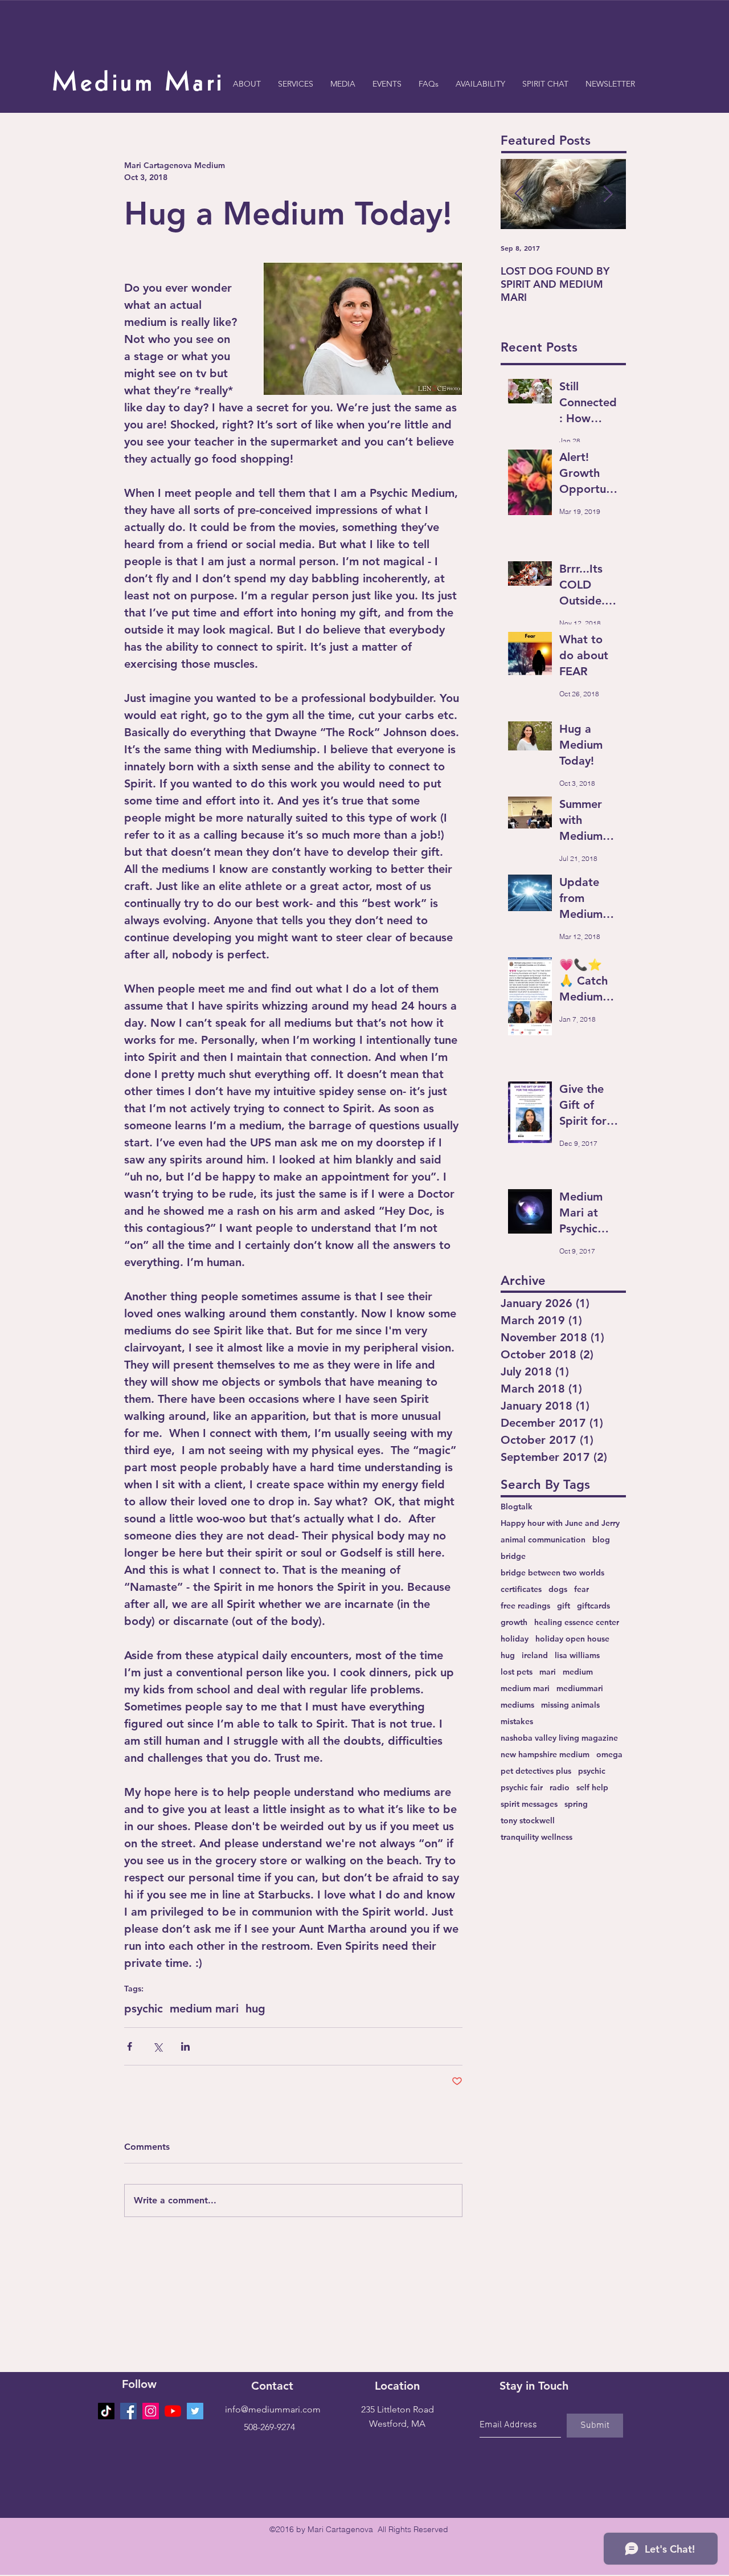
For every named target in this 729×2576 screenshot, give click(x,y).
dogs (558, 1589)
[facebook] (128, 2411)
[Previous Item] (519, 194)
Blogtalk (517, 1507)
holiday (515, 1639)
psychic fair (522, 1788)
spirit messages (529, 1804)
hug (255, 2008)
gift (564, 1606)
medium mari (204, 2008)
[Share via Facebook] (130, 2046)
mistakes (517, 1722)
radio (560, 1788)
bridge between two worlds (552, 1573)
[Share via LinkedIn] (185, 2046)
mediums (517, 1705)
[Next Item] (608, 194)
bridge (513, 1556)
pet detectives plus (536, 1771)
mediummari (580, 1689)
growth (514, 1622)
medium (578, 1672)
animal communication (543, 1540)
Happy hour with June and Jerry (560, 1523)
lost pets (517, 1672)
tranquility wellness (536, 1837)
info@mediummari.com (273, 2409)
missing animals (570, 1705)
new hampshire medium (545, 1755)
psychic (144, 2008)
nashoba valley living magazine (559, 1738)
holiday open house (572, 1639)
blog (601, 1540)
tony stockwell (528, 1821)
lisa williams (577, 1656)
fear (581, 1589)
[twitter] (195, 2411)
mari (548, 1672)
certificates (521, 1589)
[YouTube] (173, 2411)
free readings (525, 1606)
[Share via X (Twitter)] (157, 2046)
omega (609, 1755)
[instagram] (151, 2411)
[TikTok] (106, 2411)
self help (592, 1788)
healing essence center (577, 1622)
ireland (535, 1656)
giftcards (593, 1606)
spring (576, 1804)
